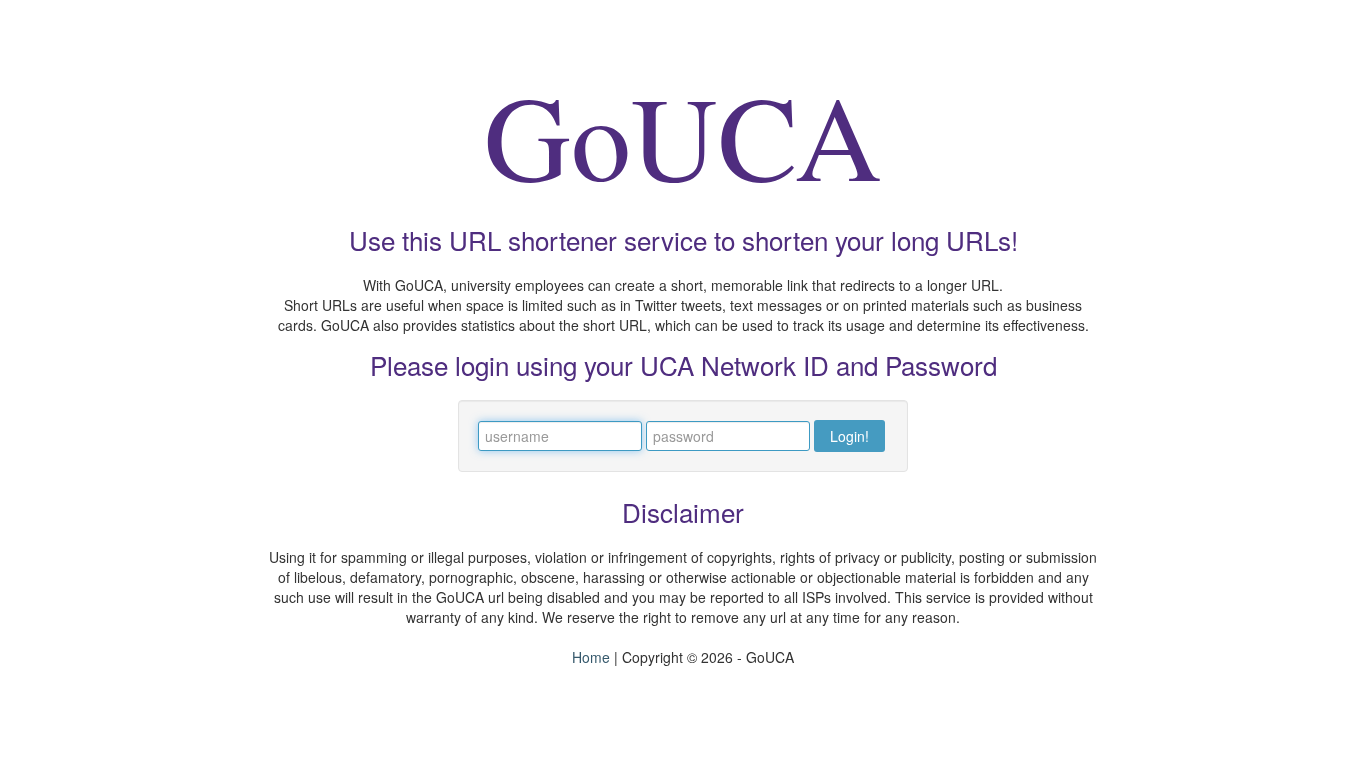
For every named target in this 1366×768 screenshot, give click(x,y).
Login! (849, 436)
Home (591, 657)
